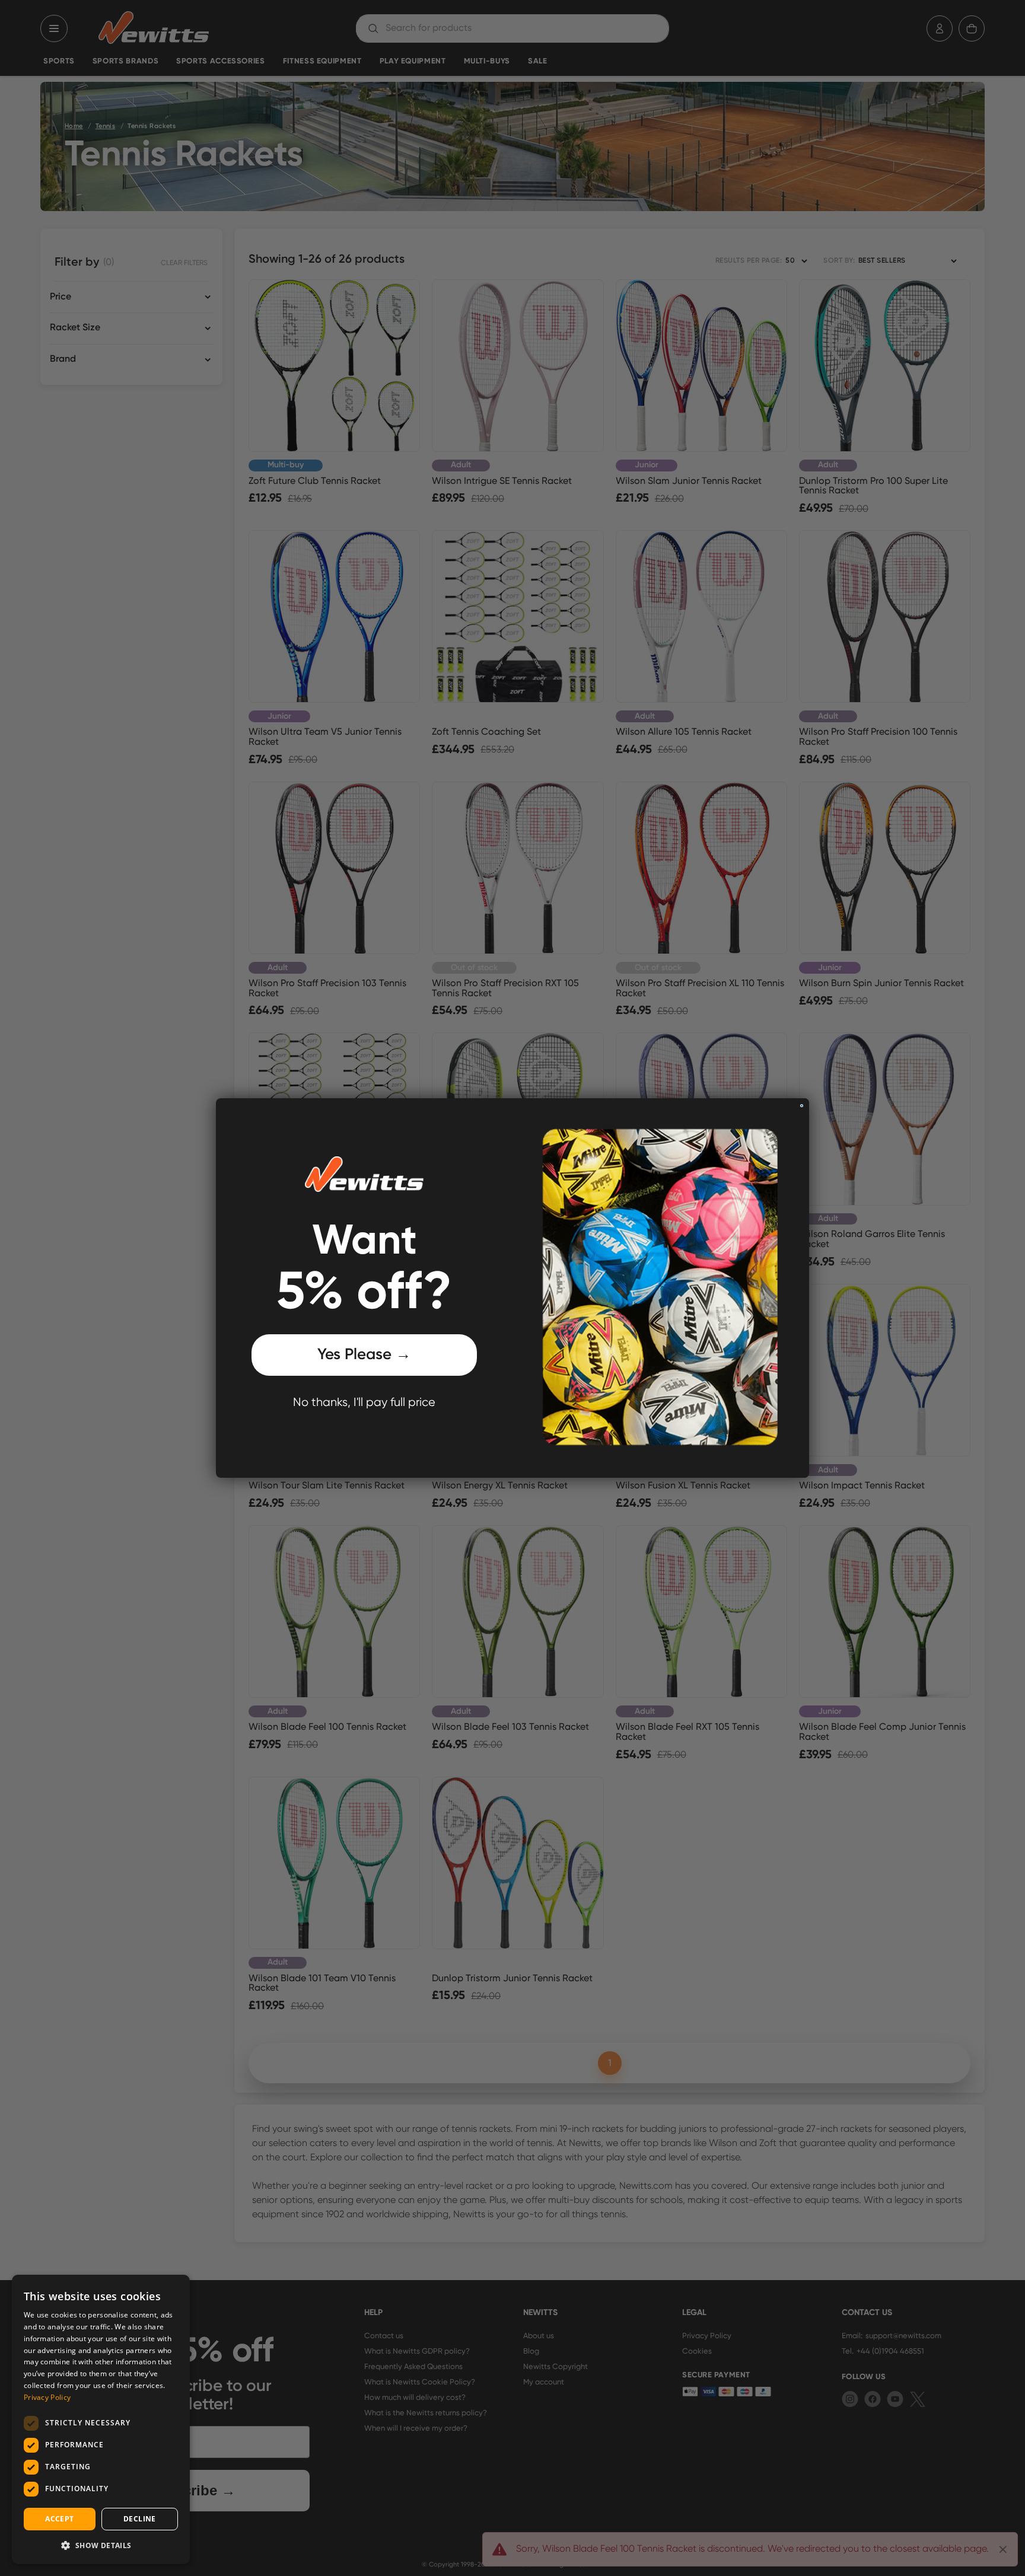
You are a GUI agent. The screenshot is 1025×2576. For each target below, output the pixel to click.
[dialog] (101, 2419)
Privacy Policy (47, 2397)
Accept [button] (59, 2519)
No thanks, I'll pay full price (364, 1403)
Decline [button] (140, 2519)
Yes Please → (364, 1355)
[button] (101, 2545)
